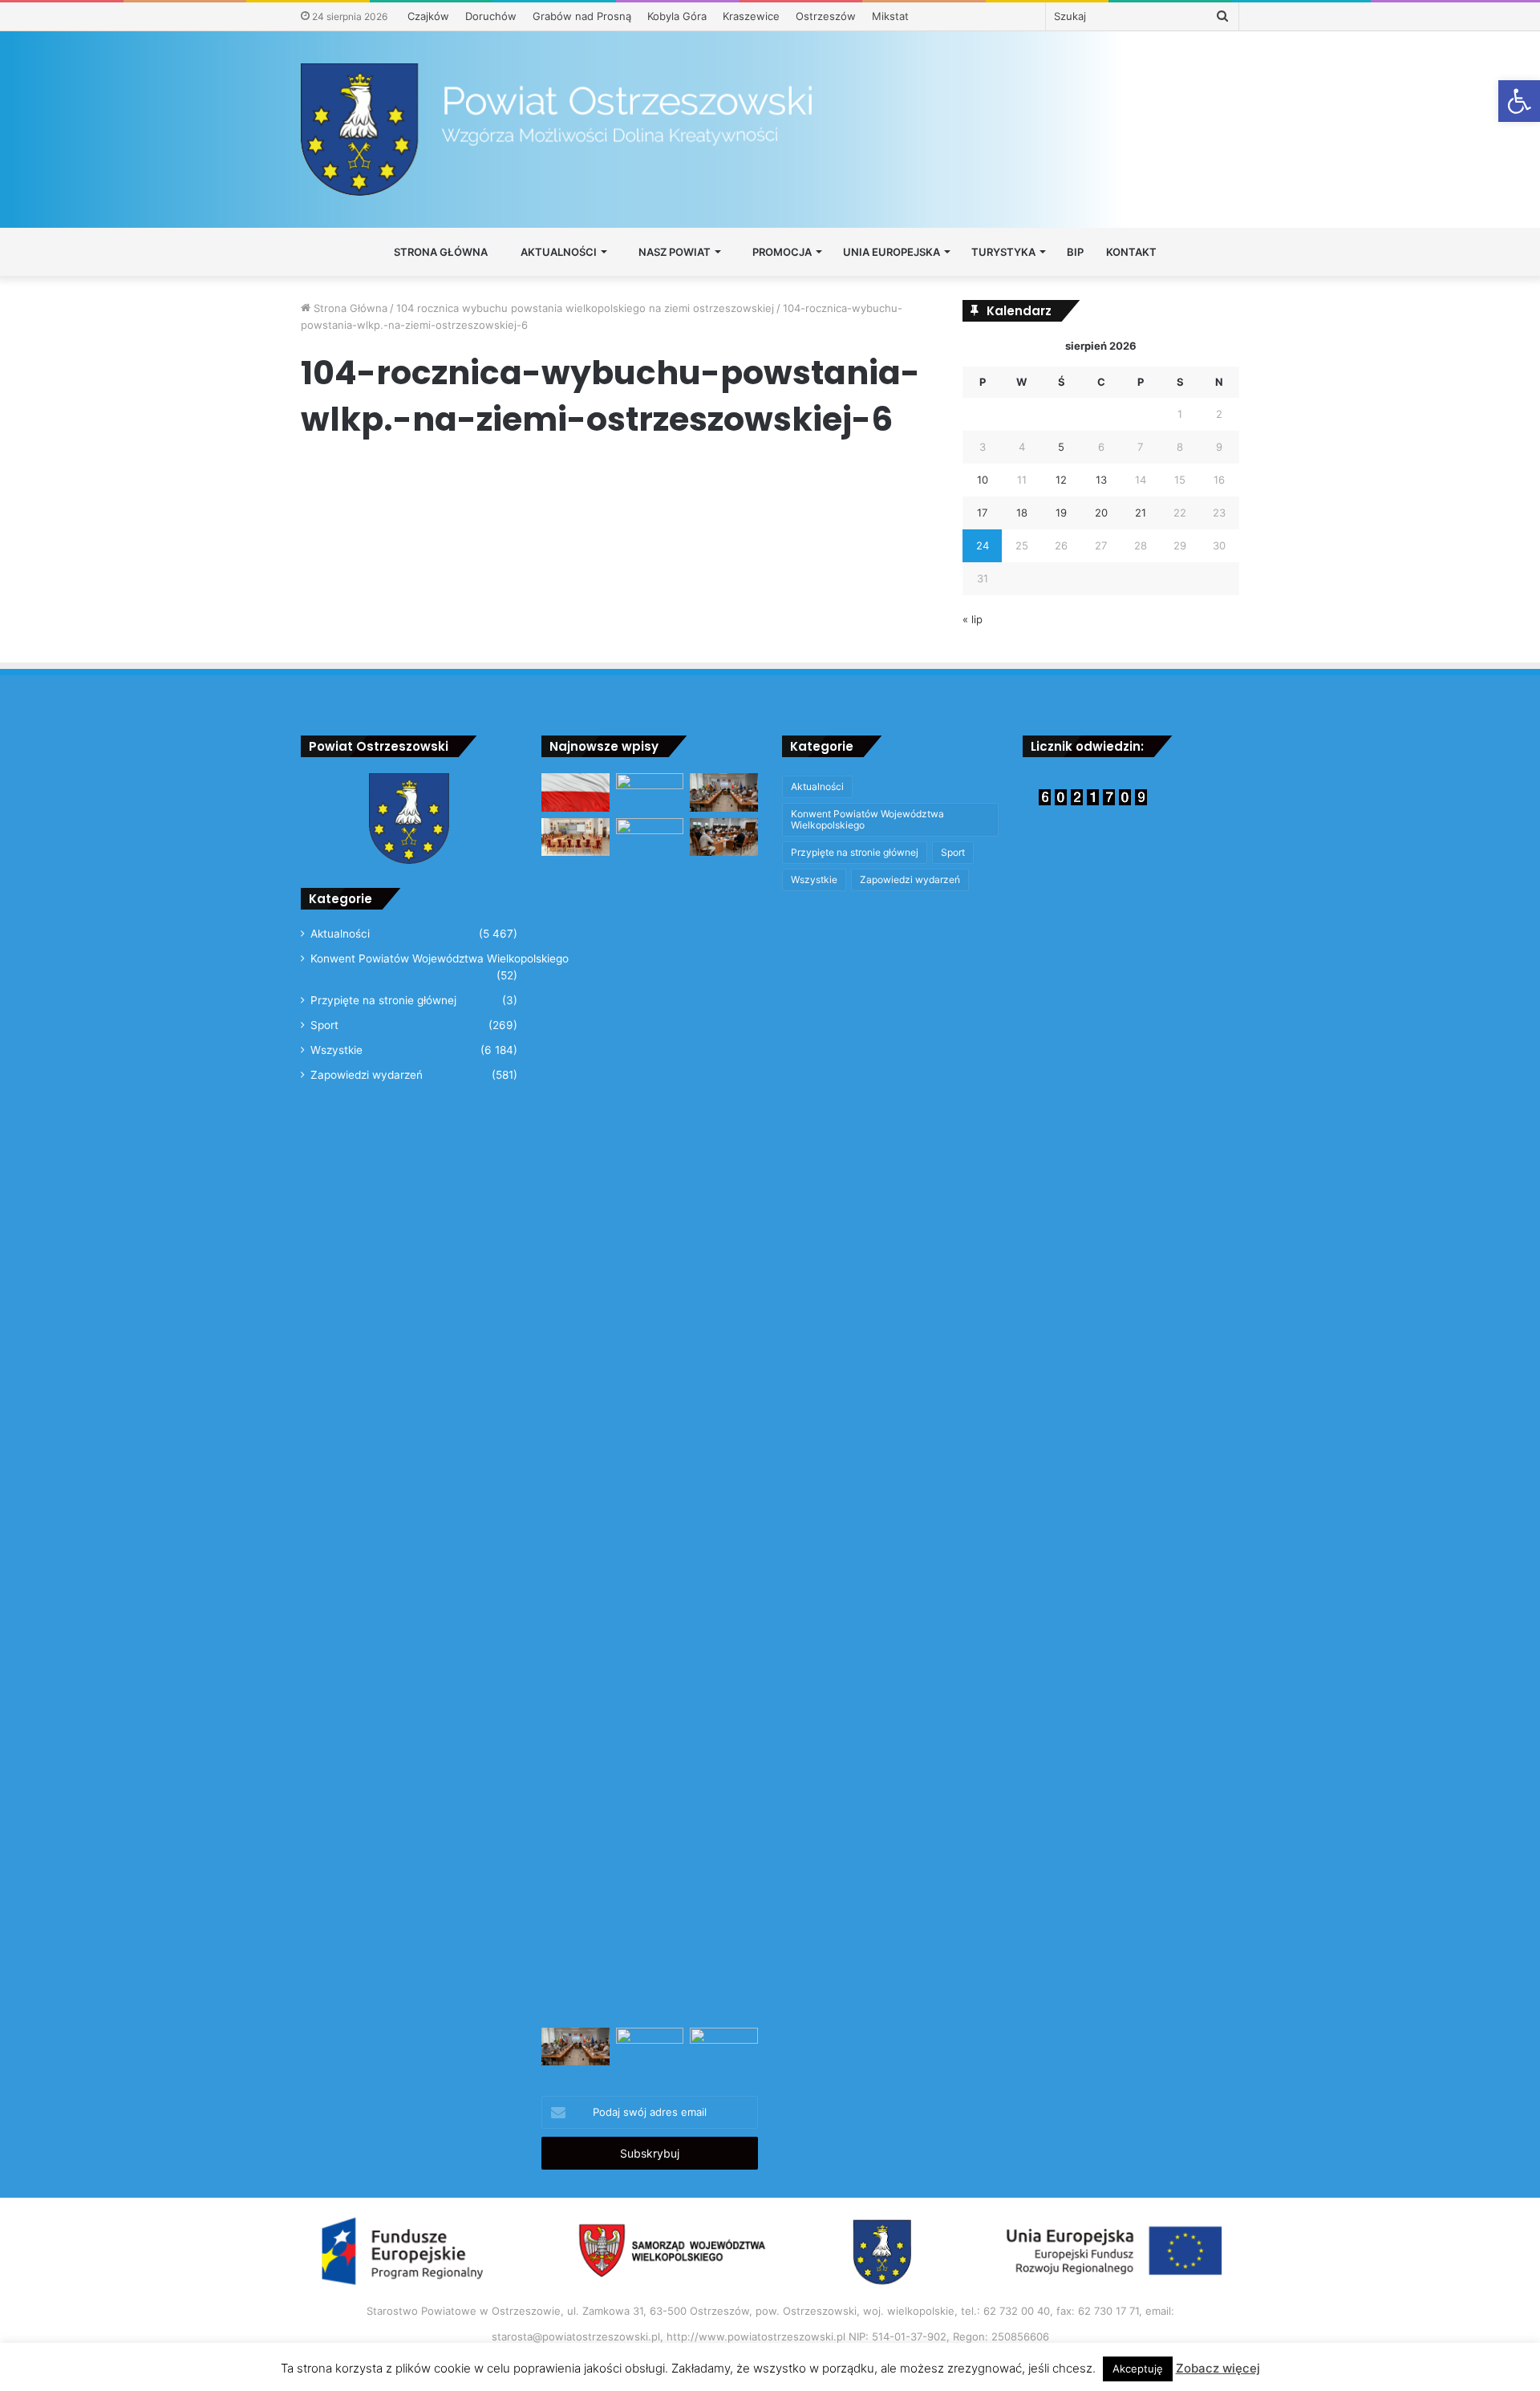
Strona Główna (440, 252)
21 (1141, 513)
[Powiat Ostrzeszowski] (770, 130)
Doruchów (491, 16)
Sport (324, 1025)
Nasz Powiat (673, 252)
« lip (973, 619)
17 (982, 513)
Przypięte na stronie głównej (383, 1000)
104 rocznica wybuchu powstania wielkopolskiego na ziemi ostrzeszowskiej (585, 308)
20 (1101, 513)
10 (983, 480)
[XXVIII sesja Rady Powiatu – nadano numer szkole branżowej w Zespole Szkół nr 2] (724, 792)
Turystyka (1003, 252)
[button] (1519, 101)
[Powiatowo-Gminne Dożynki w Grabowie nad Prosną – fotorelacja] (650, 792)
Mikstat (890, 16)
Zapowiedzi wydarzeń (367, 1075)
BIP (1075, 252)
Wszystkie (336, 1050)
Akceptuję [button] (1138, 2369)
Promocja (781, 252)
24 (983, 545)
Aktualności (557, 252)
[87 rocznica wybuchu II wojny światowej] (575, 792)
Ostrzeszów (826, 16)
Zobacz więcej (1218, 2368)
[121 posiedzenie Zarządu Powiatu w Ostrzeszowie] (724, 2047)
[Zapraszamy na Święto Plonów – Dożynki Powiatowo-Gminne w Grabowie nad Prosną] (650, 1420)
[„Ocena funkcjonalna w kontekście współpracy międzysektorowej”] (650, 2047)
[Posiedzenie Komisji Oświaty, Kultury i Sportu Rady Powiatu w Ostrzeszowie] (575, 837)
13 (1101, 480)
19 (1061, 513)
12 (1061, 480)
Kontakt (1131, 252)
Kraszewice (751, 16)
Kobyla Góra (677, 16)
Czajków (428, 16)
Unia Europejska (892, 252)
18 (1022, 513)
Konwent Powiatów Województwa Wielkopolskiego (440, 958)
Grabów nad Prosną (582, 16)
